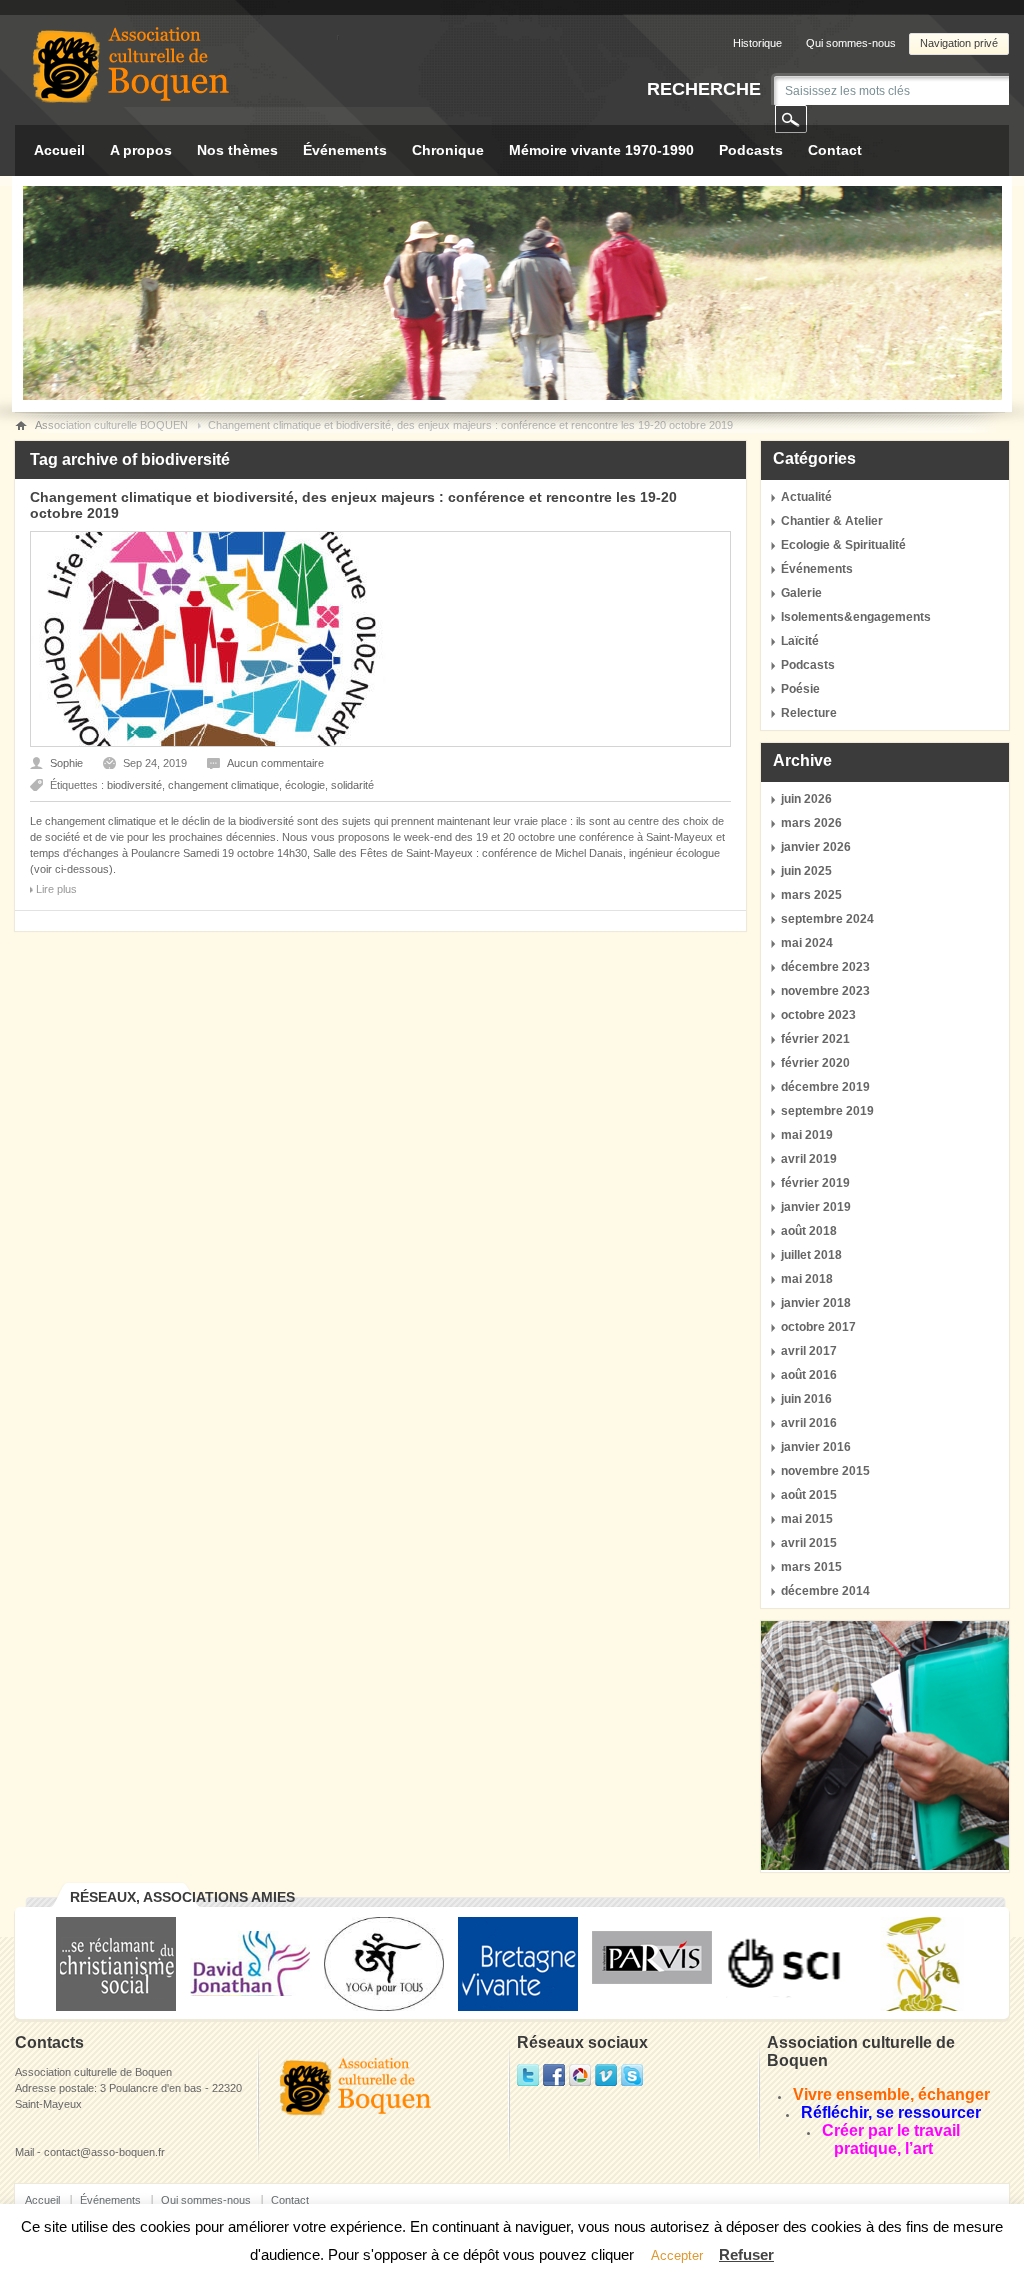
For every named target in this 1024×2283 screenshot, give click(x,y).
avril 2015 (809, 1543)
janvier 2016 (816, 1447)
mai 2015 (807, 1519)
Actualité (806, 497)
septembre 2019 (827, 1111)
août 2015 (809, 1495)
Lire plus (56, 889)
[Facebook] (554, 2082)
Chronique (448, 150)
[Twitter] (528, 2082)
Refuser (746, 2254)
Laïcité (800, 641)
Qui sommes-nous (851, 43)
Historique (757, 43)
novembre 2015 (825, 1471)
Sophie (66, 763)
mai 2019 (807, 1135)
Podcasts (751, 150)
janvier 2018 (816, 1303)
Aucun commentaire (275, 763)
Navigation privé (959, 43)
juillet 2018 (811, 1255)
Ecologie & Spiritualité (843, 545)
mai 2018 (807, 1279)
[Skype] (632, 2082)
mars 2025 (811, 895)
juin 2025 (806, 871)
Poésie (800, 689)
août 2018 (809, 1231)
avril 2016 (809, 1423)
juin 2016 (806, 1399)
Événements (345, 150)
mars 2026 (811, 823)
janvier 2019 (816, 1207)
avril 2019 (809, 1159)
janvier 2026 (816, 847)
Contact (835, 150)
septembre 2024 (827, 919)
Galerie (801, 593)
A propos (141, 150)
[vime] (606, 2082)
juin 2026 (806, 799)
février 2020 (815, 1063)
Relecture (809, 713)
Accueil (59, 150)
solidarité (352, 785)
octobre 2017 (818, 1327)
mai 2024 (807, 943)
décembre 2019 (825, 1087)
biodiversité (134, 785)
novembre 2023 (825, 991)
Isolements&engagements (856, 617)
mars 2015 (811, 1567)
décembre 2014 (825, 1591)
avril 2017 (809, 1351)
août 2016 (809, 1375)
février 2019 (815, 1183)
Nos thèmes (237, 150)
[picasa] (580, 2082)
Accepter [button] (677, 2255)
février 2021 (815, 1039)
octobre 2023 (818, 1015)
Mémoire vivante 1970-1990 (601, 150)
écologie (305, 785)
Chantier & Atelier (832, 521)
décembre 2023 (825, 967)
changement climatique (223, 785)
